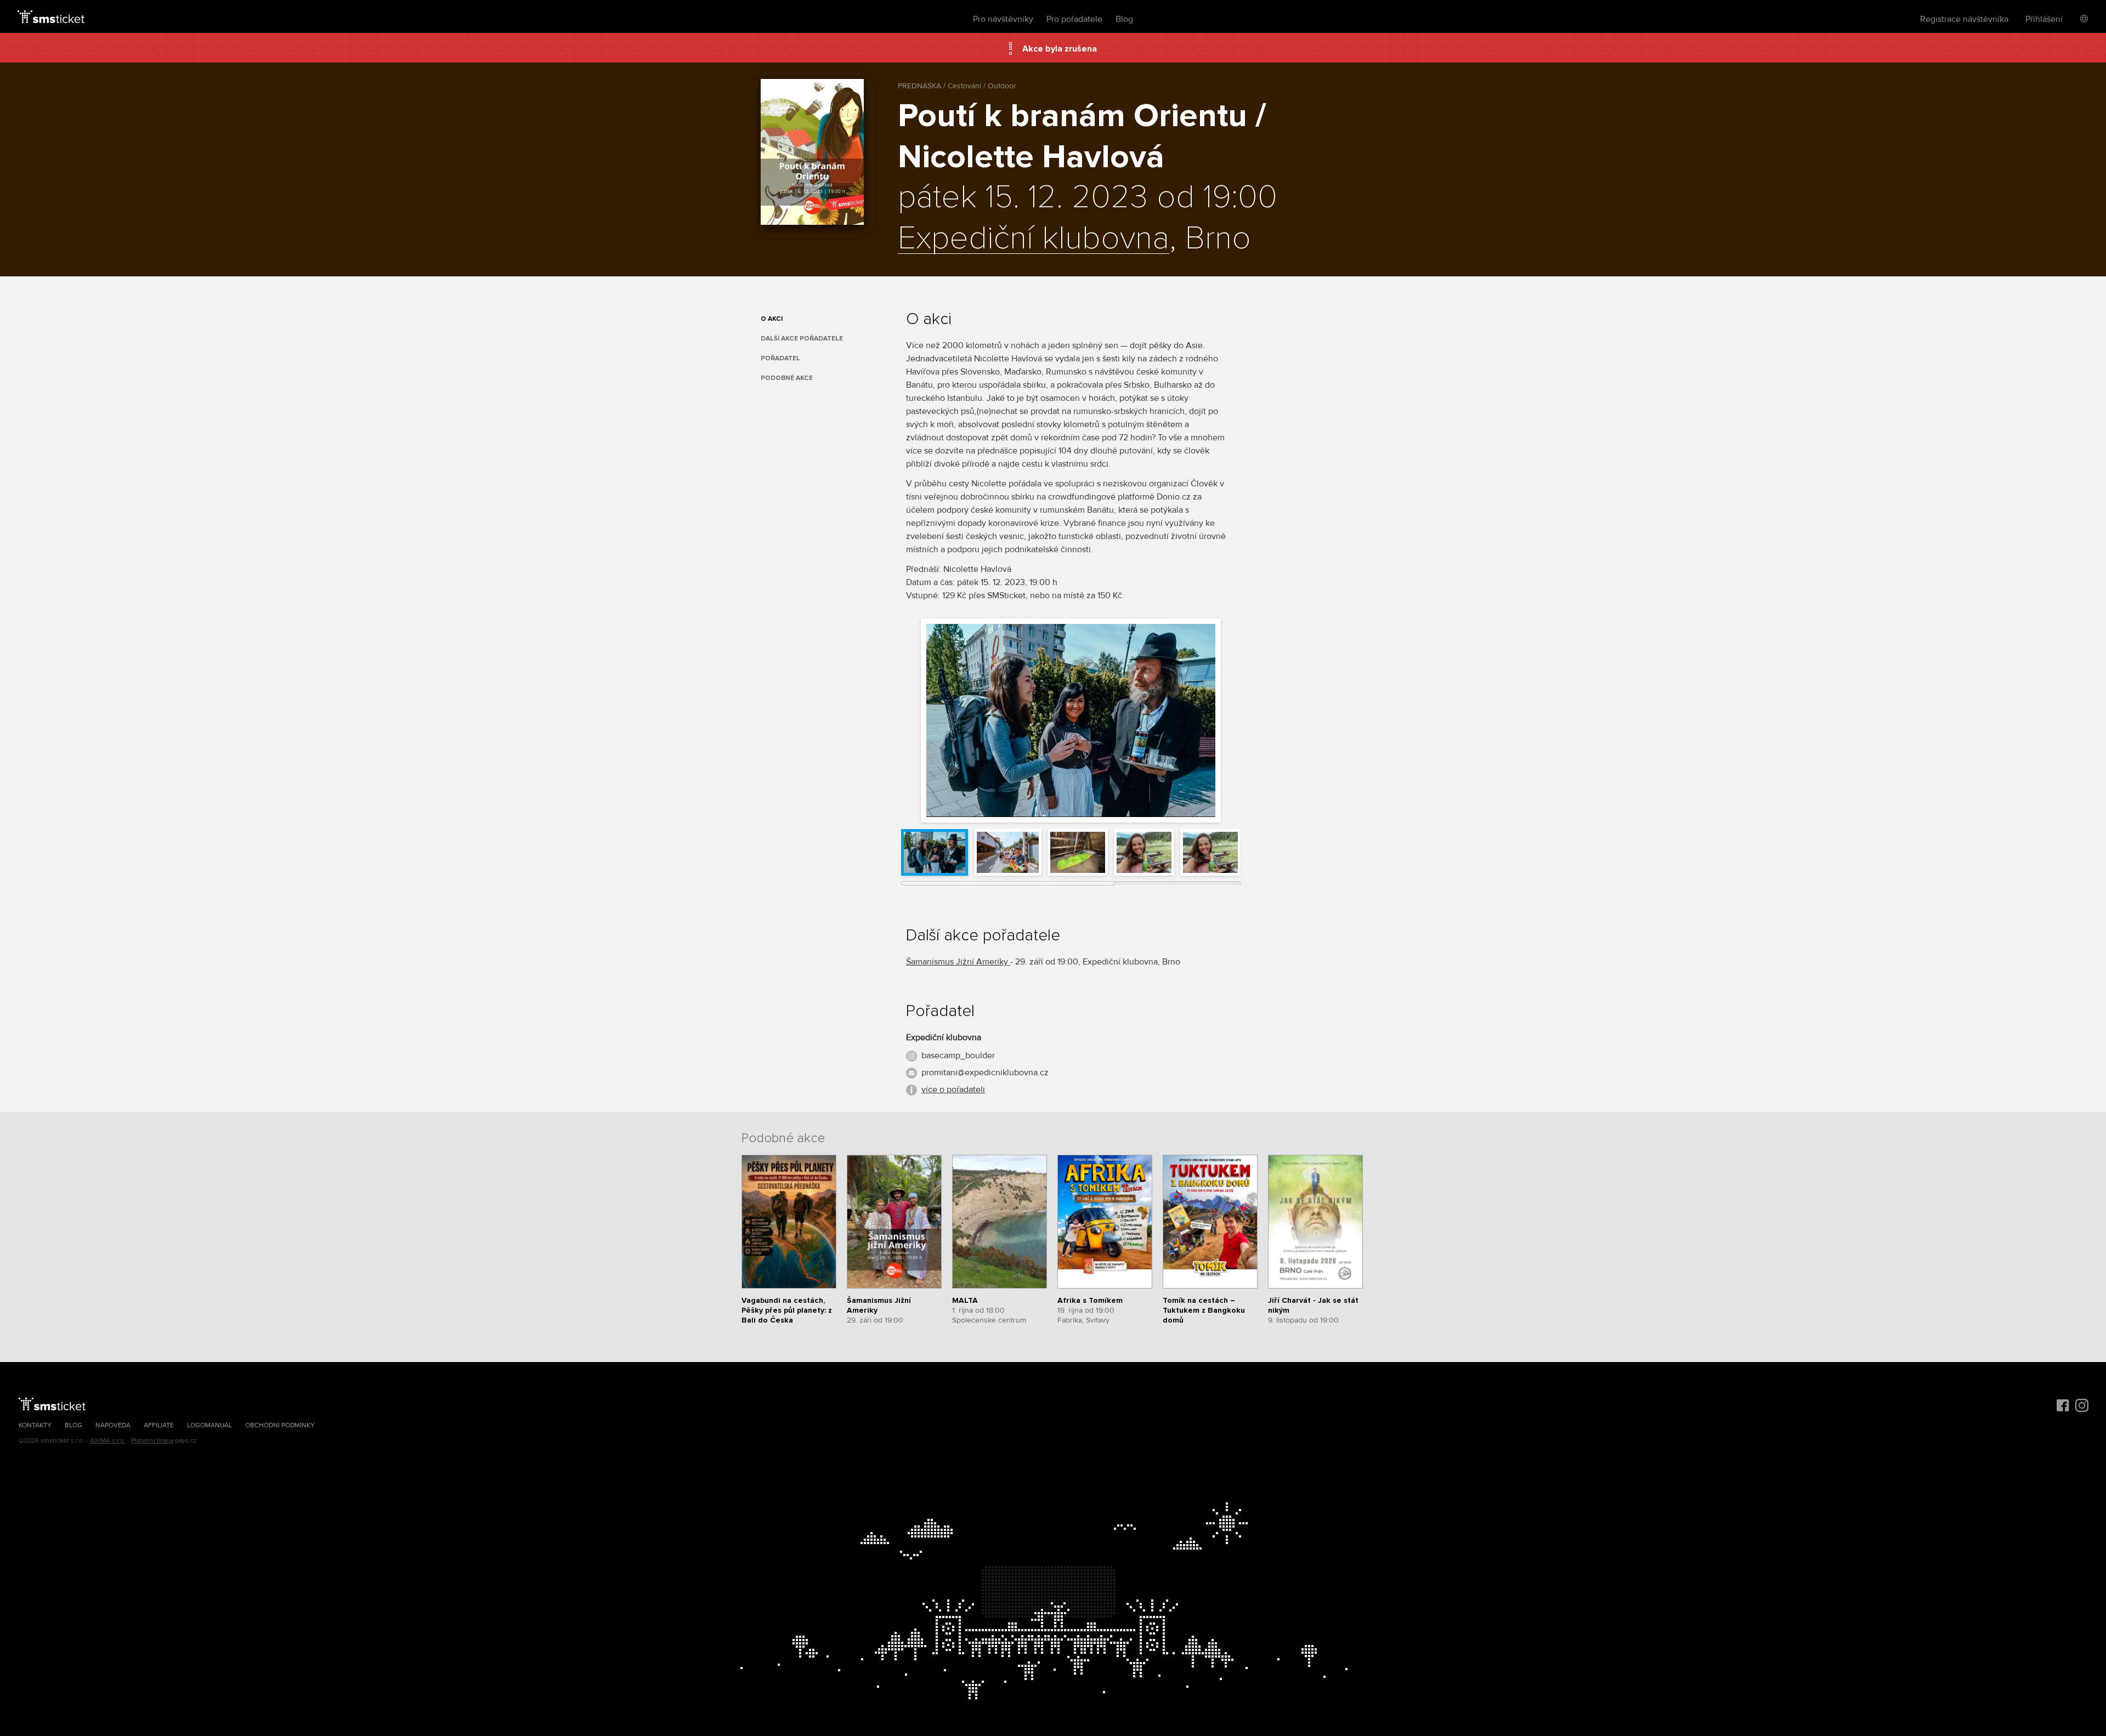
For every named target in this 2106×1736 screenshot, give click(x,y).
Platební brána (152, 1441)
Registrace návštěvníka (1964, 19)
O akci (772, 319)
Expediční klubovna (1034, 239)
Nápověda (113, 1425)
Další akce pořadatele (802, 339)
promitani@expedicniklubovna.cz (985, 1073)
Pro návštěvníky (1003, 19)
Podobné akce (787, 378)
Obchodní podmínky (280, 1425)
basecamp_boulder (958, 1056)
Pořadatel (780, 358)
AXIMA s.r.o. (108, 1441)
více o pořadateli (953, 1090)
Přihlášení (2044, 19)
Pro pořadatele (1074, 19)
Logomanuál (210, 1425)
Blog (1124, 19)
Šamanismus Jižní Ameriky (958, 962)
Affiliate (159, 1425)
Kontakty (35, 1425)
